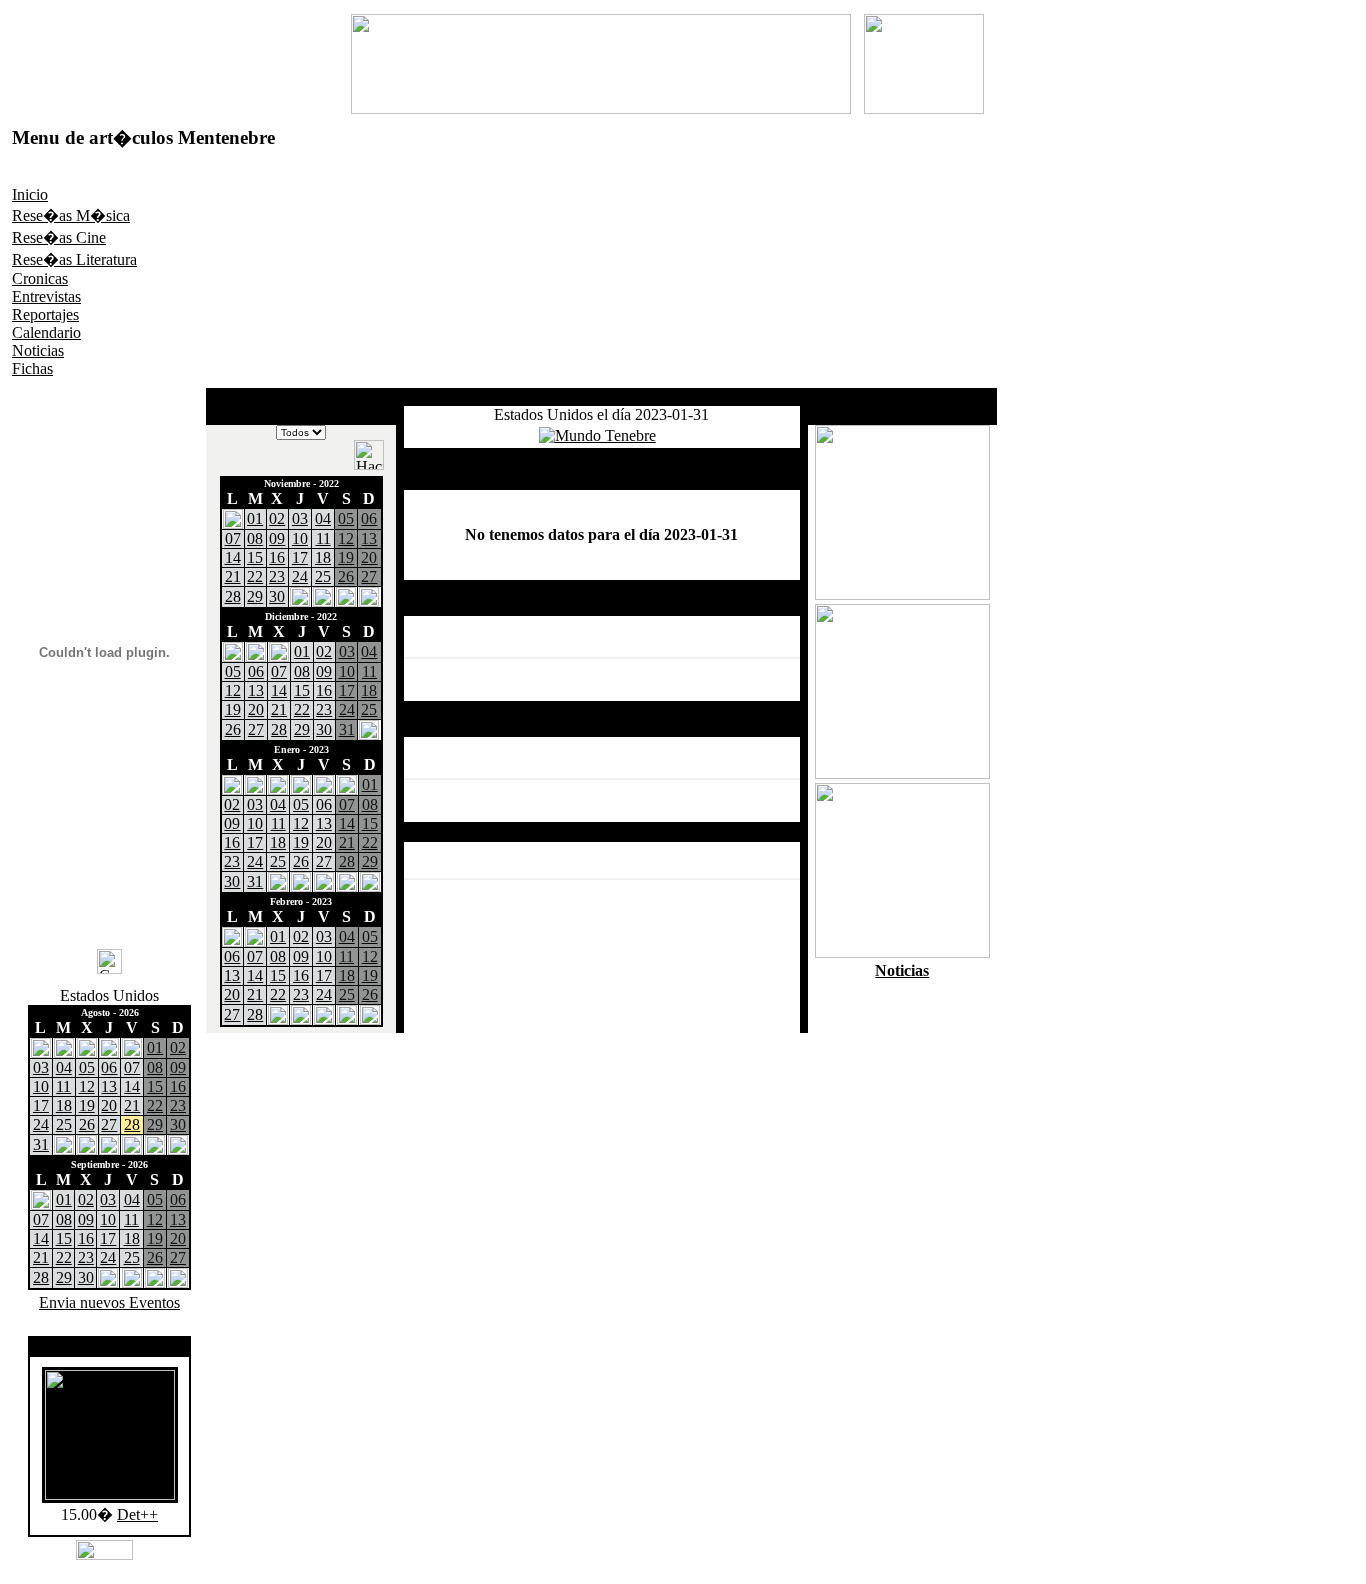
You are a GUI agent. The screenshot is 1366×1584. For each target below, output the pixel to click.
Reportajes (45, 314)
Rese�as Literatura (74, 259)
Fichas (32, 368)
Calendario (46, 332)
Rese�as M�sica (71, 215)
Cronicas (40, 278)
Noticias (38, 350)
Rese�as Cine (59, 237)
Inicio (30, 194)
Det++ (137, 1514)
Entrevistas (46, 296)
